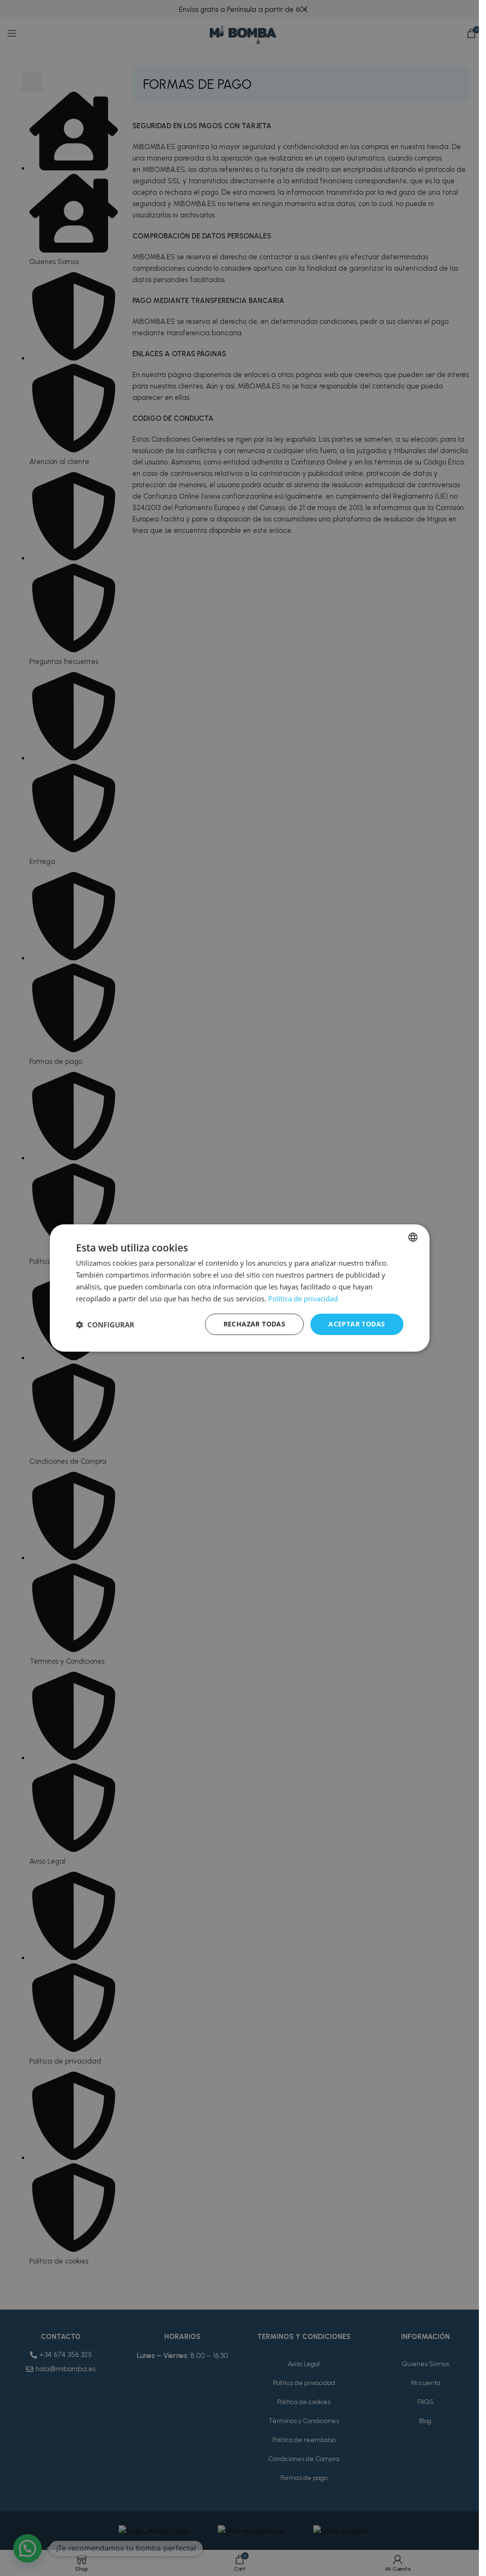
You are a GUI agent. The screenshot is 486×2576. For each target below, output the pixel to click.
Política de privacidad (303, 1298)
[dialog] (240, 1288)
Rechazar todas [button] (255, 1324)
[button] (105, 1325)
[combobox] (413, 1237)
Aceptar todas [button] (357, 1324)
